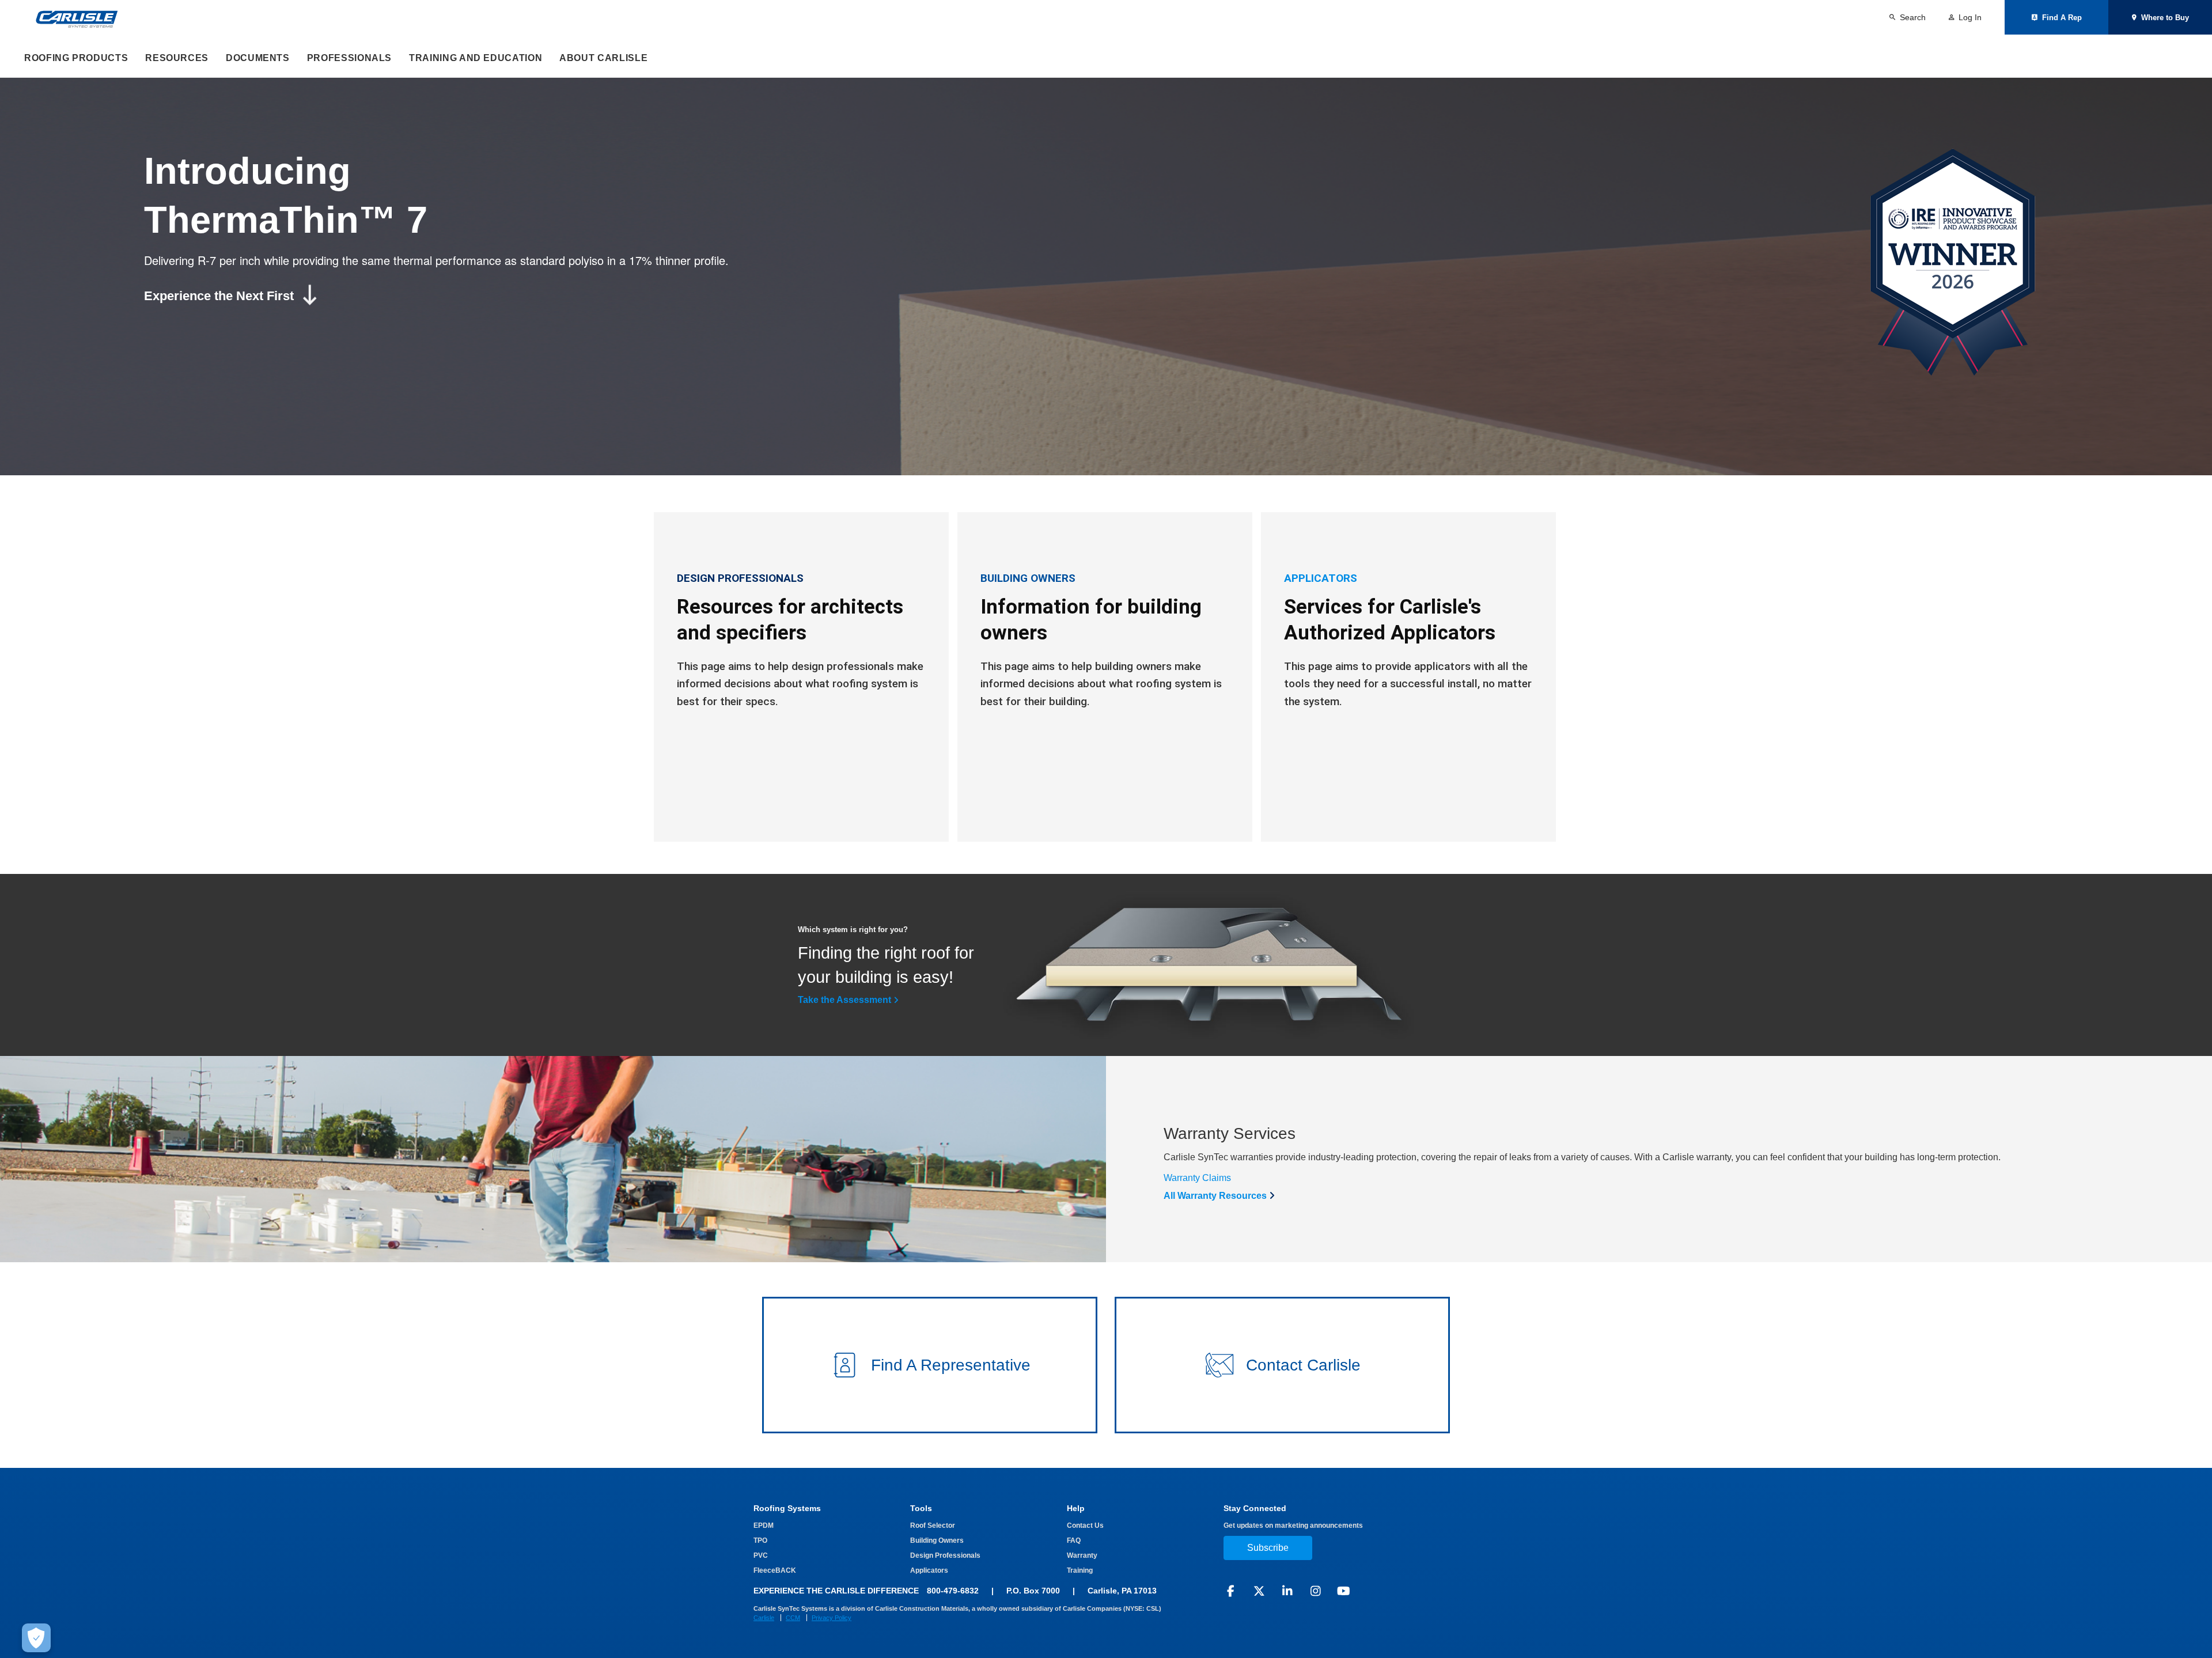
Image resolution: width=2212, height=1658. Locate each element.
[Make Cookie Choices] (36, 1638)
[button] (930, 1365)
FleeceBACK (775, 1570)
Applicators (929, 1570)
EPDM (764, 1525)
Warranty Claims (1197, 1178)
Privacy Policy (832, 1618)
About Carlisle (603, 58)
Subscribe (1268, 1548)
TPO (760, 1540)
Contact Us (1085, 1525)
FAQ (1074, 1540)
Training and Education (476, 58)
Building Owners (937, 1540)
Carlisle (764, 1618)
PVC (761, 1555)
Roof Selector (933, 1525)
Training (1080, 1570)
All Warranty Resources (1215, 1196)
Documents (258, 58)
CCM (793, 1618)
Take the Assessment (844, 1000)
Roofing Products (76, 58)
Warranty (1082, 1555)
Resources (177, 58)
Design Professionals (945, 1555)
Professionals (349, 58)
